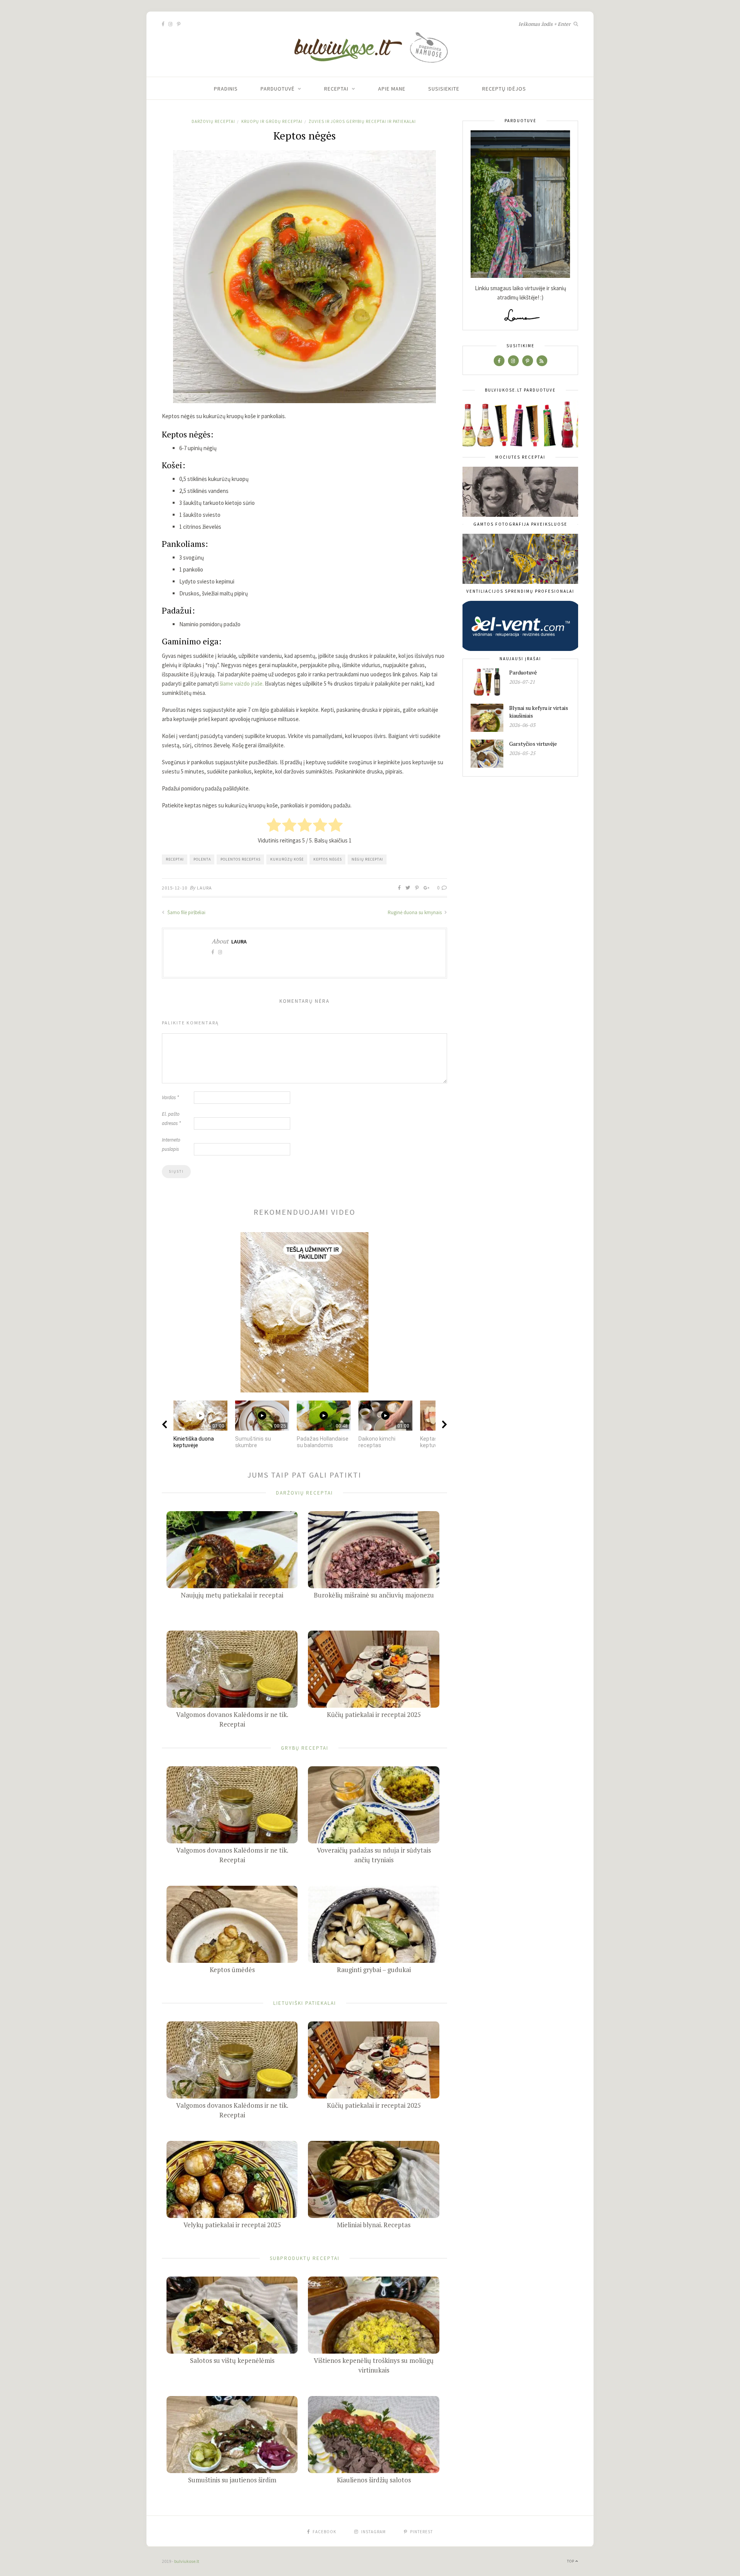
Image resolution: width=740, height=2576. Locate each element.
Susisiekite (444, 89)
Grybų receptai (305, 1748)
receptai (175, 859)
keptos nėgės (328, 859)
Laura (204, 888)
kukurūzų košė (287, 859)
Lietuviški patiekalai (305, 2003)
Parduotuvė (277, 89)
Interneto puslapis (171, 1144)
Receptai (336, 89)
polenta (202, 859)
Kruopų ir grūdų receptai (272, 121)
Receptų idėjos (504, 89)
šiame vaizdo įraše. (242, 684)
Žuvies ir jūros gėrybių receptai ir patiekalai (362, 121)
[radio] (274, 826)
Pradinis (226, 89)
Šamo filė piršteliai (186, 912)
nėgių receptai (367, 859)
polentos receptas (240, 859)
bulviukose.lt (187, 2561)
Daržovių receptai (213, 121)
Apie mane (392, 89)
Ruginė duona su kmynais (415, 912)
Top (571, 2561)
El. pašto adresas (171, 1119)
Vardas (170, 1097)
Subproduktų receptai (305, 2258)
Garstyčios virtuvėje (533, 744)
